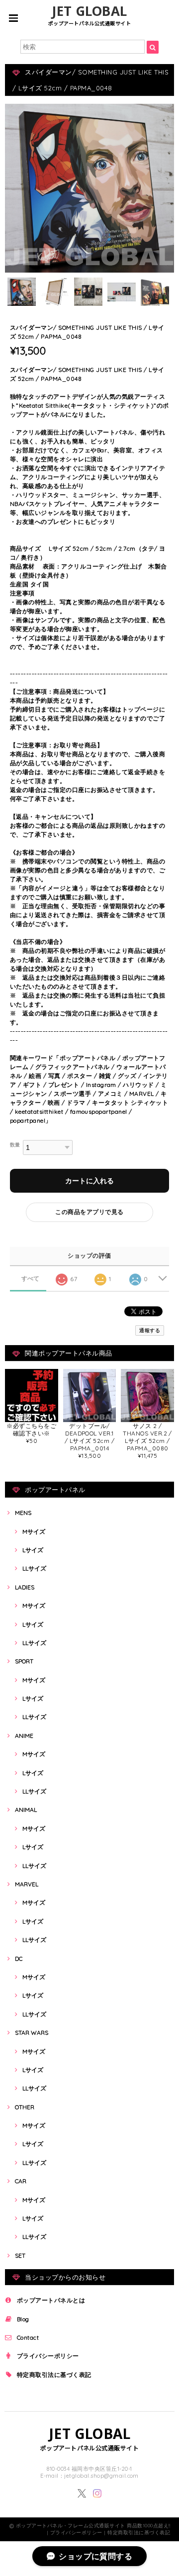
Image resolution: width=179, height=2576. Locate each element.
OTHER (25, 2107)
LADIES (25, 1587)
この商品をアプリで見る (89, 1212)
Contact (28, 2337)
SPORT (24, 1661)
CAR (21, 2181)
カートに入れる (89, 1181)
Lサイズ (33, 1550)
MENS (23, 1513)
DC (19, 1959)
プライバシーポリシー (48, 2356)
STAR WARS (32, 2033)
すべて (31, 1279)
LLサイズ (34, 1568)
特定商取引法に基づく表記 (54, 2375)
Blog (23, 2319)
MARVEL (27, 1884)
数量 (15, 1145)
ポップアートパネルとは (51, 2300)
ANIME (24, 1736)
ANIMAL (26, 1810)
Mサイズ (34, 1532)
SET (20, 2255)
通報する (150, 1330)
